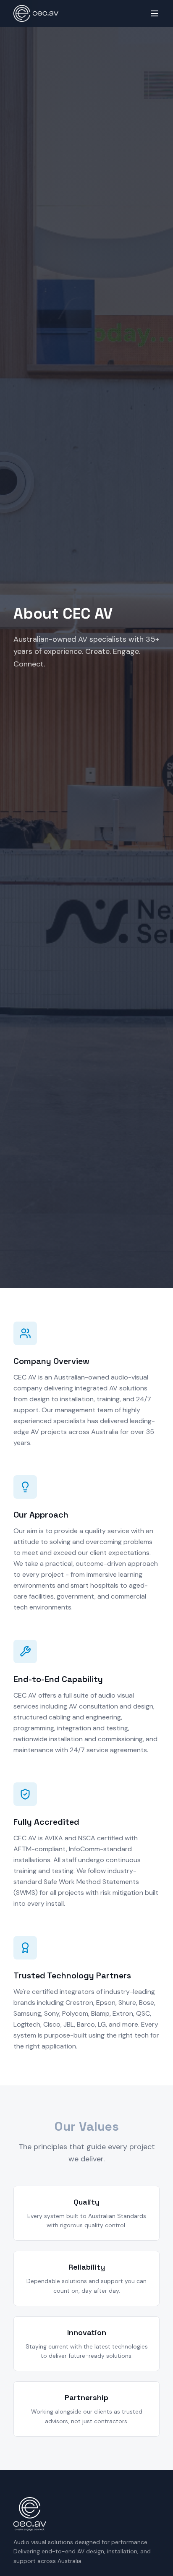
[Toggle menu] (155, 13)
